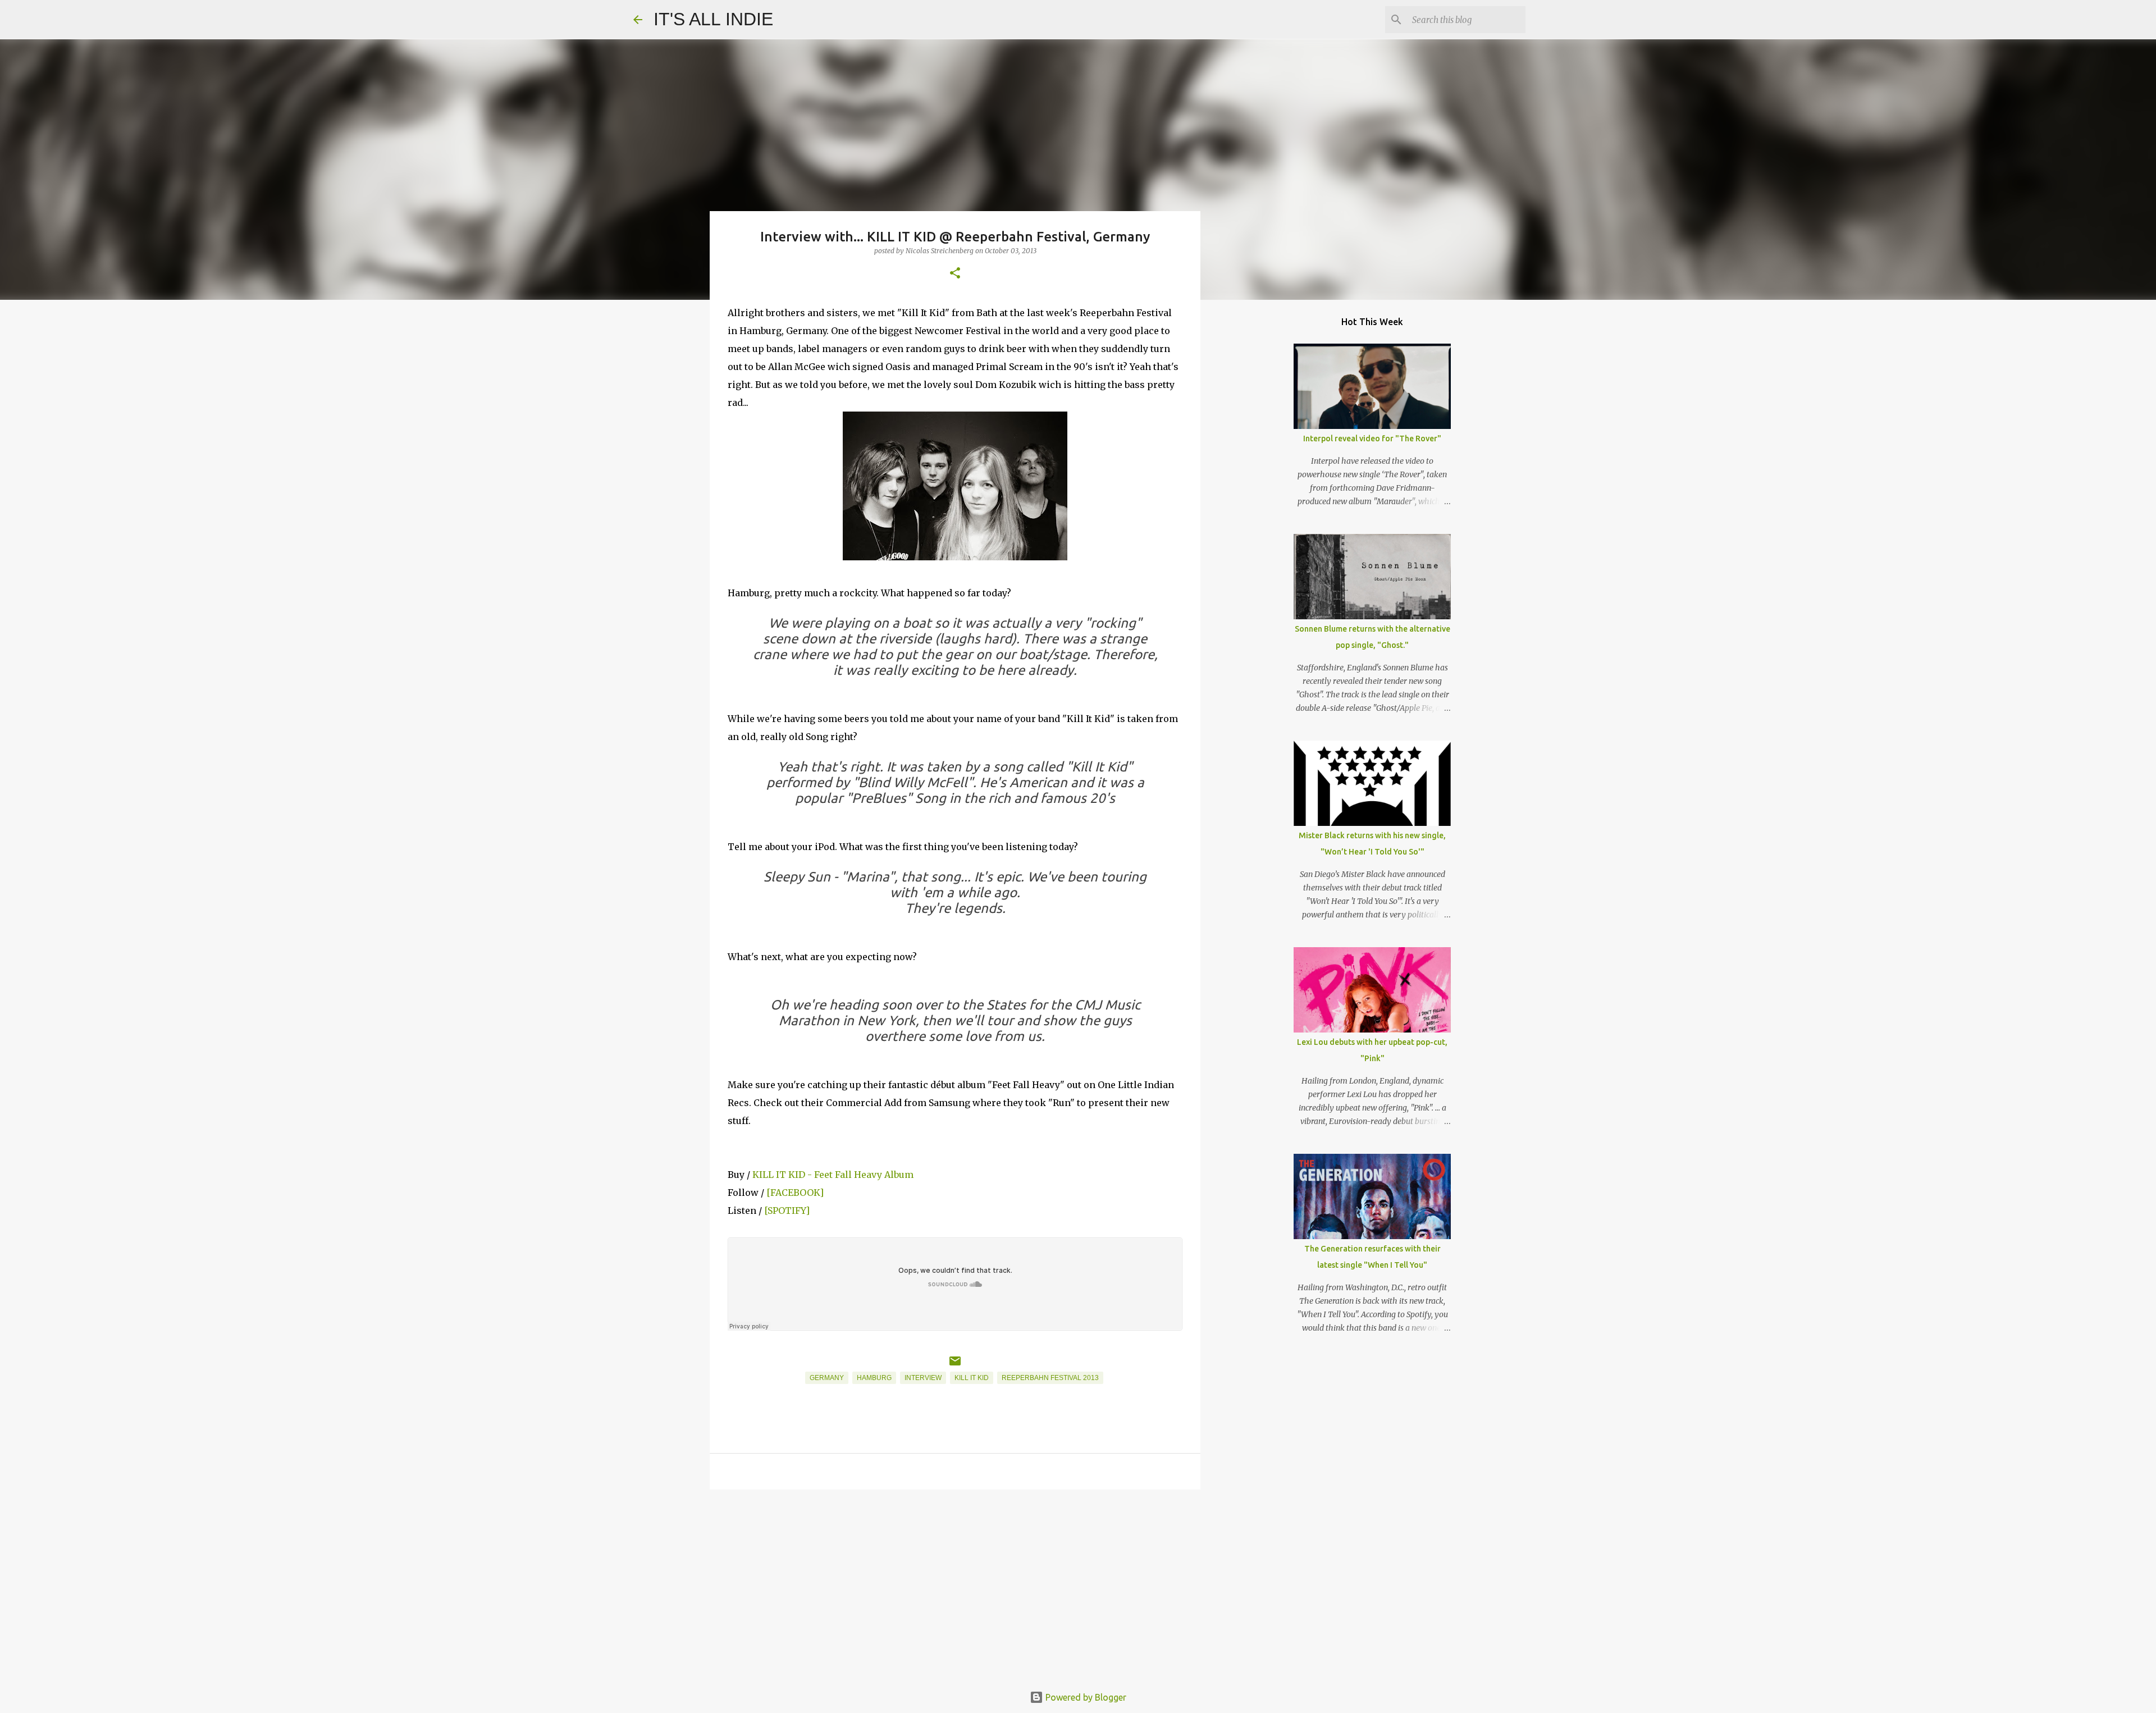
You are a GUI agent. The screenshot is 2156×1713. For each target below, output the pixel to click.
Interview (923, 1378)
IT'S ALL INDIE (713, 19)
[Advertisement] (955, 1585)
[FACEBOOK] (795, 1193)
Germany (827, 1378)
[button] (955, 274)
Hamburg (874, 1378)
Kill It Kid (972, 1378)
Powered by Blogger (1085, 1697)
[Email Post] (955, 1365)
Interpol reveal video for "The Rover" (1372, 438)
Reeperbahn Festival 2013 (1050, 1378)
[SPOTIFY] (787, 1210)
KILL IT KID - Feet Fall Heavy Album (833, 1175)
